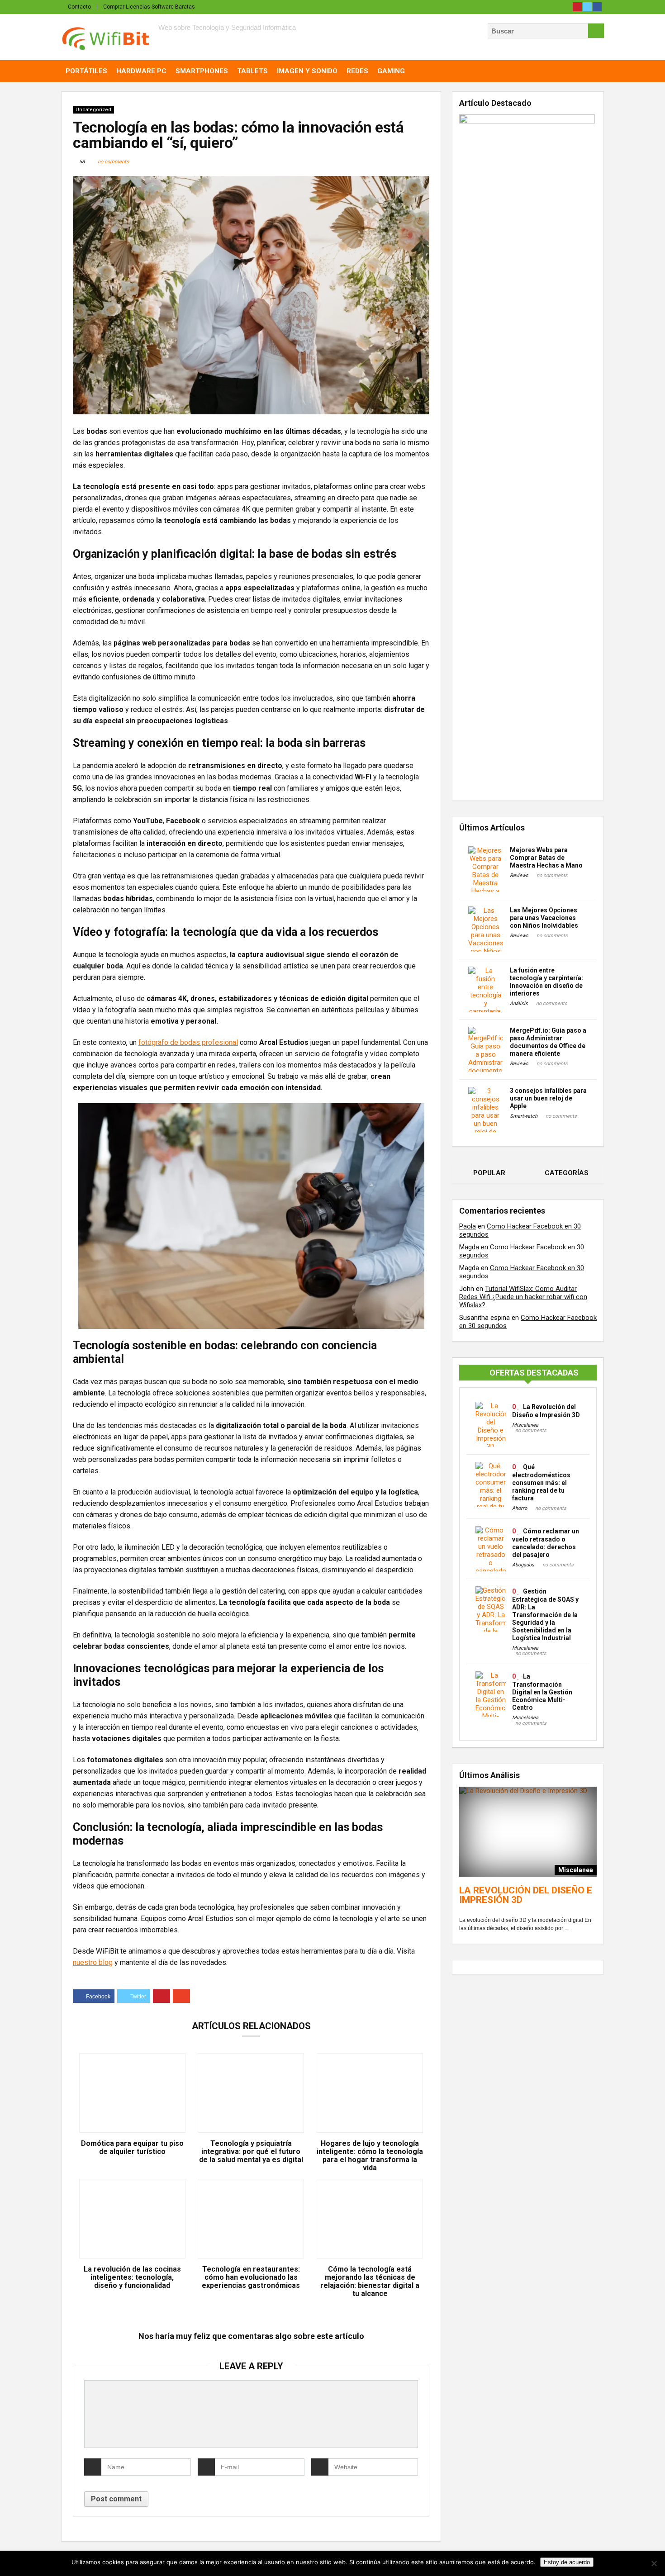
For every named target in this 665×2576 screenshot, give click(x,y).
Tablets (252, 71)
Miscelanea (525, 1425)
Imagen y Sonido (307, 71)
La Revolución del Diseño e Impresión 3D (526, 1895)
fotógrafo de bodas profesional (188, 1042)
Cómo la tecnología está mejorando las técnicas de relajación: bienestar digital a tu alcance (370, 2282)
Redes (357, 71)
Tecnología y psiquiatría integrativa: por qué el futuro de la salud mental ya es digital (251, 2152)
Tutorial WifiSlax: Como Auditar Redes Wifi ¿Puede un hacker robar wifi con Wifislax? (523, 1297)
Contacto (79, 7)
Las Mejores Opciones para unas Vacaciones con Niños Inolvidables (544, 918)
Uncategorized (93, 110)
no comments (113, 162)
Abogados (523, 1565)
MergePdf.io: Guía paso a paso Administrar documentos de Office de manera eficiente (548, 1042)
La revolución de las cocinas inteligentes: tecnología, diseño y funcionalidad (132, 2277)
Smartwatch (524, 1116)
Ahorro (520, 1508)
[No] (654, 2563)
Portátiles (86, 71)
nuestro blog (93, 1962)
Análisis (519, 1003)
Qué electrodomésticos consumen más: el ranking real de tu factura (541, 1483)
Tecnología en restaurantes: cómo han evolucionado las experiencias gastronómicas (251, 2277)
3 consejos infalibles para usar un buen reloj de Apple (548, 1098)
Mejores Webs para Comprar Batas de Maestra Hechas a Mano (546, 858)
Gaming (391, 71)
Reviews (519, 875)
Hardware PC (141, 71)
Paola (468, 1226)
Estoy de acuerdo (567, 2562)
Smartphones (202, 71)
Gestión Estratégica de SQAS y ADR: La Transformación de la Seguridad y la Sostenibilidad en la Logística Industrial (545, 1615)
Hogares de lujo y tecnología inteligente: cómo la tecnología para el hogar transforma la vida (370, 2156)
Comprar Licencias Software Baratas (149, 7)
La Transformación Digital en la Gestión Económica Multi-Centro (542, 1692)
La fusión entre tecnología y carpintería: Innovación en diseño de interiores (546, 982)
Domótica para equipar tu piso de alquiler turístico (132, 2148)
